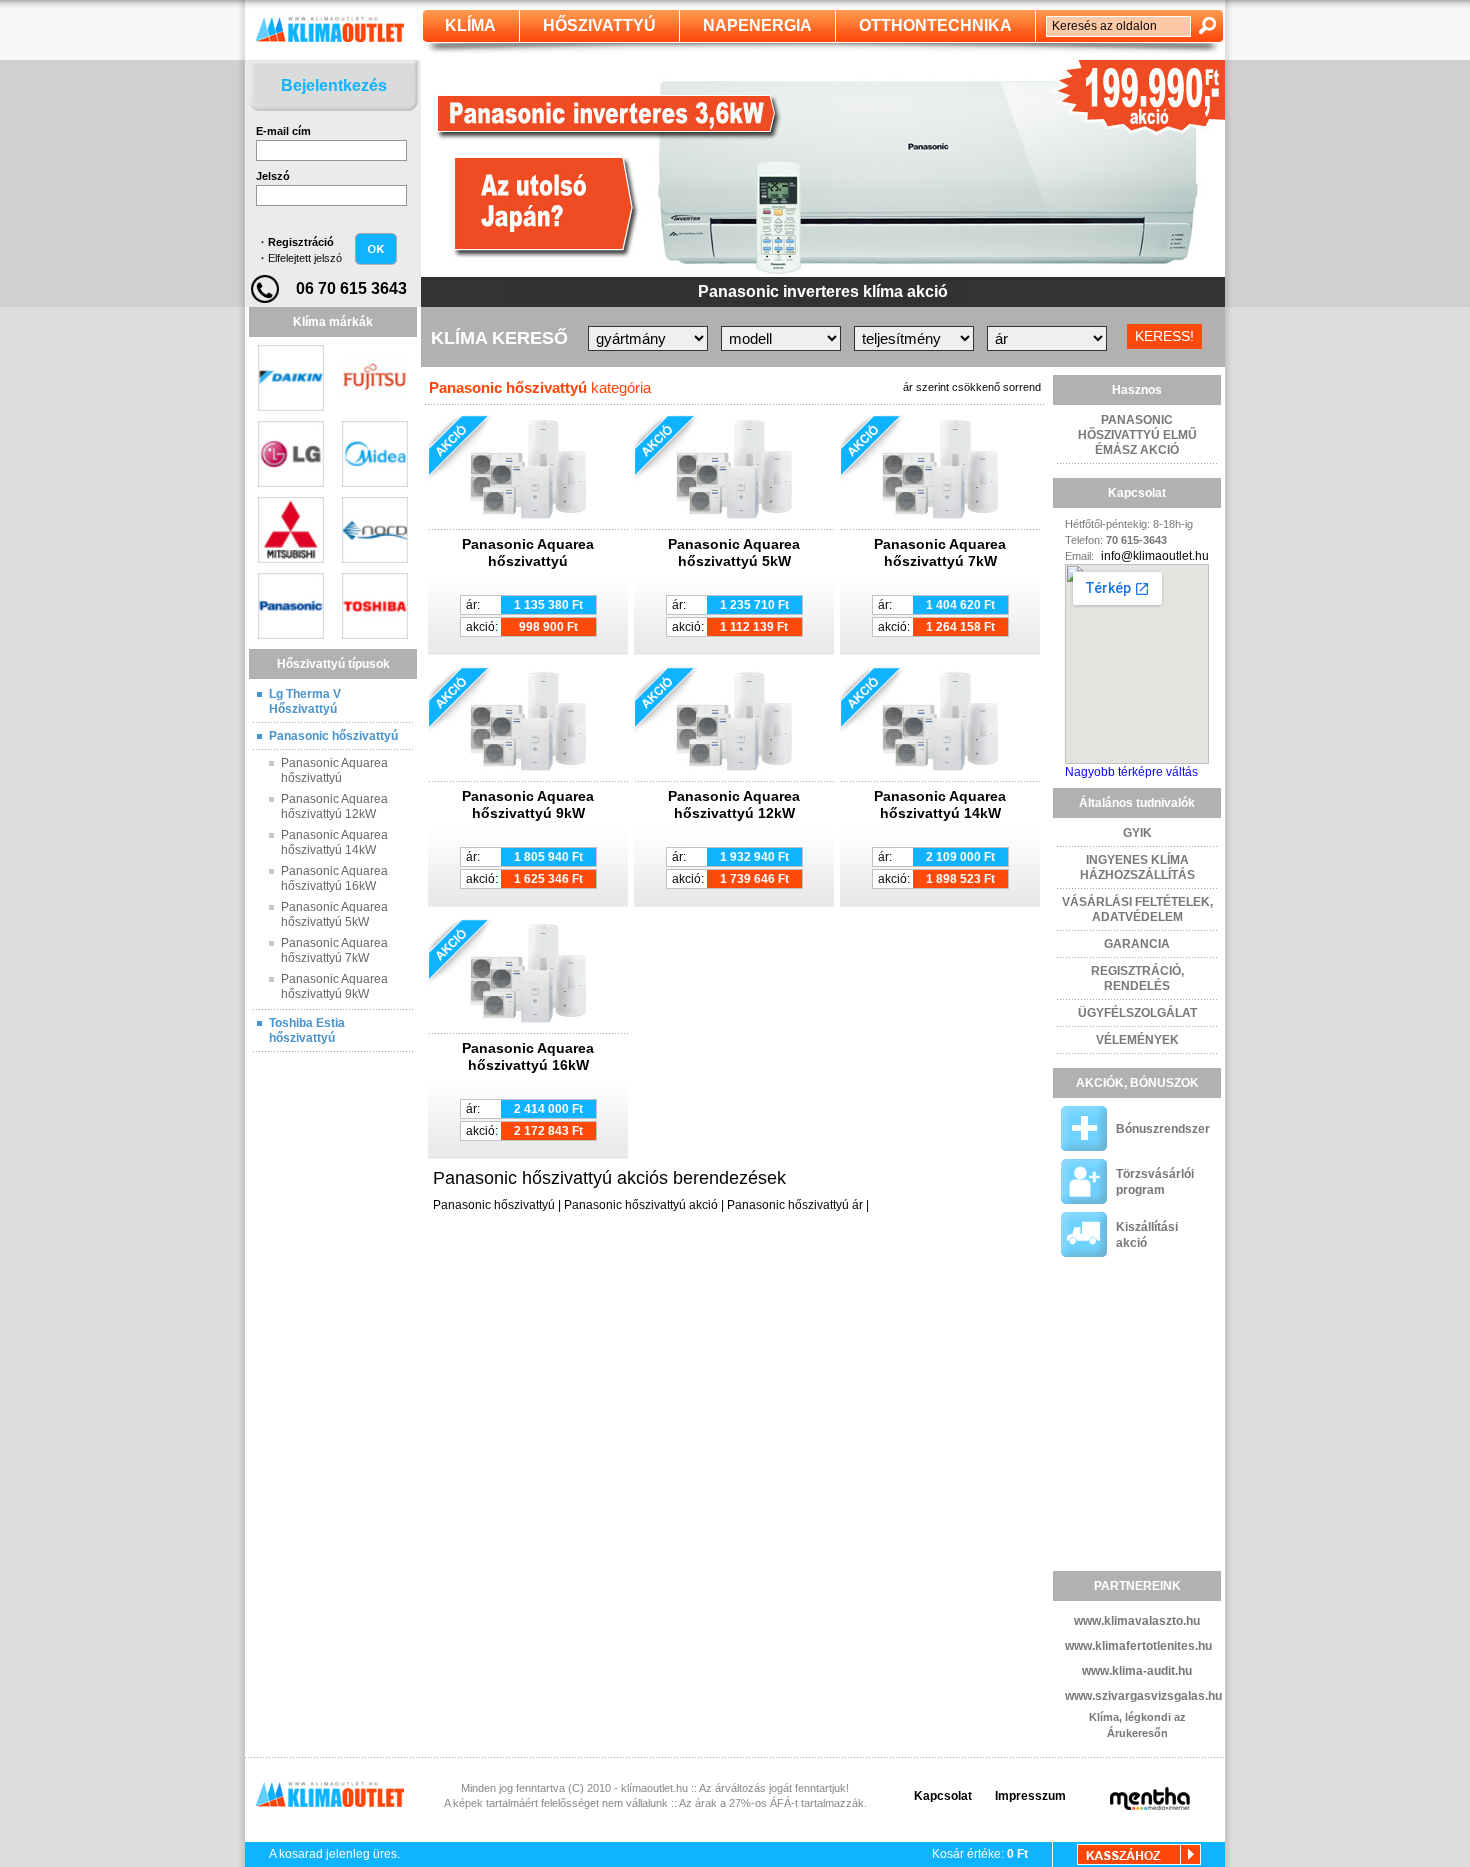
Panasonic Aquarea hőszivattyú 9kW (334, 986)
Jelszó (273, 176)
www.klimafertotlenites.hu (1138, 1646)
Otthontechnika (935, 25)
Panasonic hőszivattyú (333, 736)
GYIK (1137, 833)
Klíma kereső (499, 338)
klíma (470, 25)
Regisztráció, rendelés (1137, 978)
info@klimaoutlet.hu (1155, 556)
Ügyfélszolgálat (1137, 1013)
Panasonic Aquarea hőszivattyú (334, 770)
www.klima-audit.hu (1137, 1671)
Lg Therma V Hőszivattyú (305, 701)
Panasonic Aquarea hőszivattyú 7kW (334, 950)
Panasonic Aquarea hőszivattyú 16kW (334, 878)
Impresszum (1030, 1796)
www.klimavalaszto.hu (1137, 1621)
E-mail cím (283, 131)
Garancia (1137, 944)
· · (301, 250)
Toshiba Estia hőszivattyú (307, 1030)
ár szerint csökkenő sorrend (972, 387)
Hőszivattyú (599, 25)
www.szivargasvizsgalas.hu (1143, 1696)
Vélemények (1137, 1040)
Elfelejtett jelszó (305, 258)
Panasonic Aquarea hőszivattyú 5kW (334, 914)
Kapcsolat (943, 1796)
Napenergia (757, 25)
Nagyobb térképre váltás (1131, 772)
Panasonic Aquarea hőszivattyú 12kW (334, 806)
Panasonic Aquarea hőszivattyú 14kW (334, 842)
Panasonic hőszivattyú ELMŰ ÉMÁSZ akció (1137, 435)
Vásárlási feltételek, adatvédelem (1137, 909)
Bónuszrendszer (1163, 1129)
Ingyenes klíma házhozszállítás (1137, 867)
